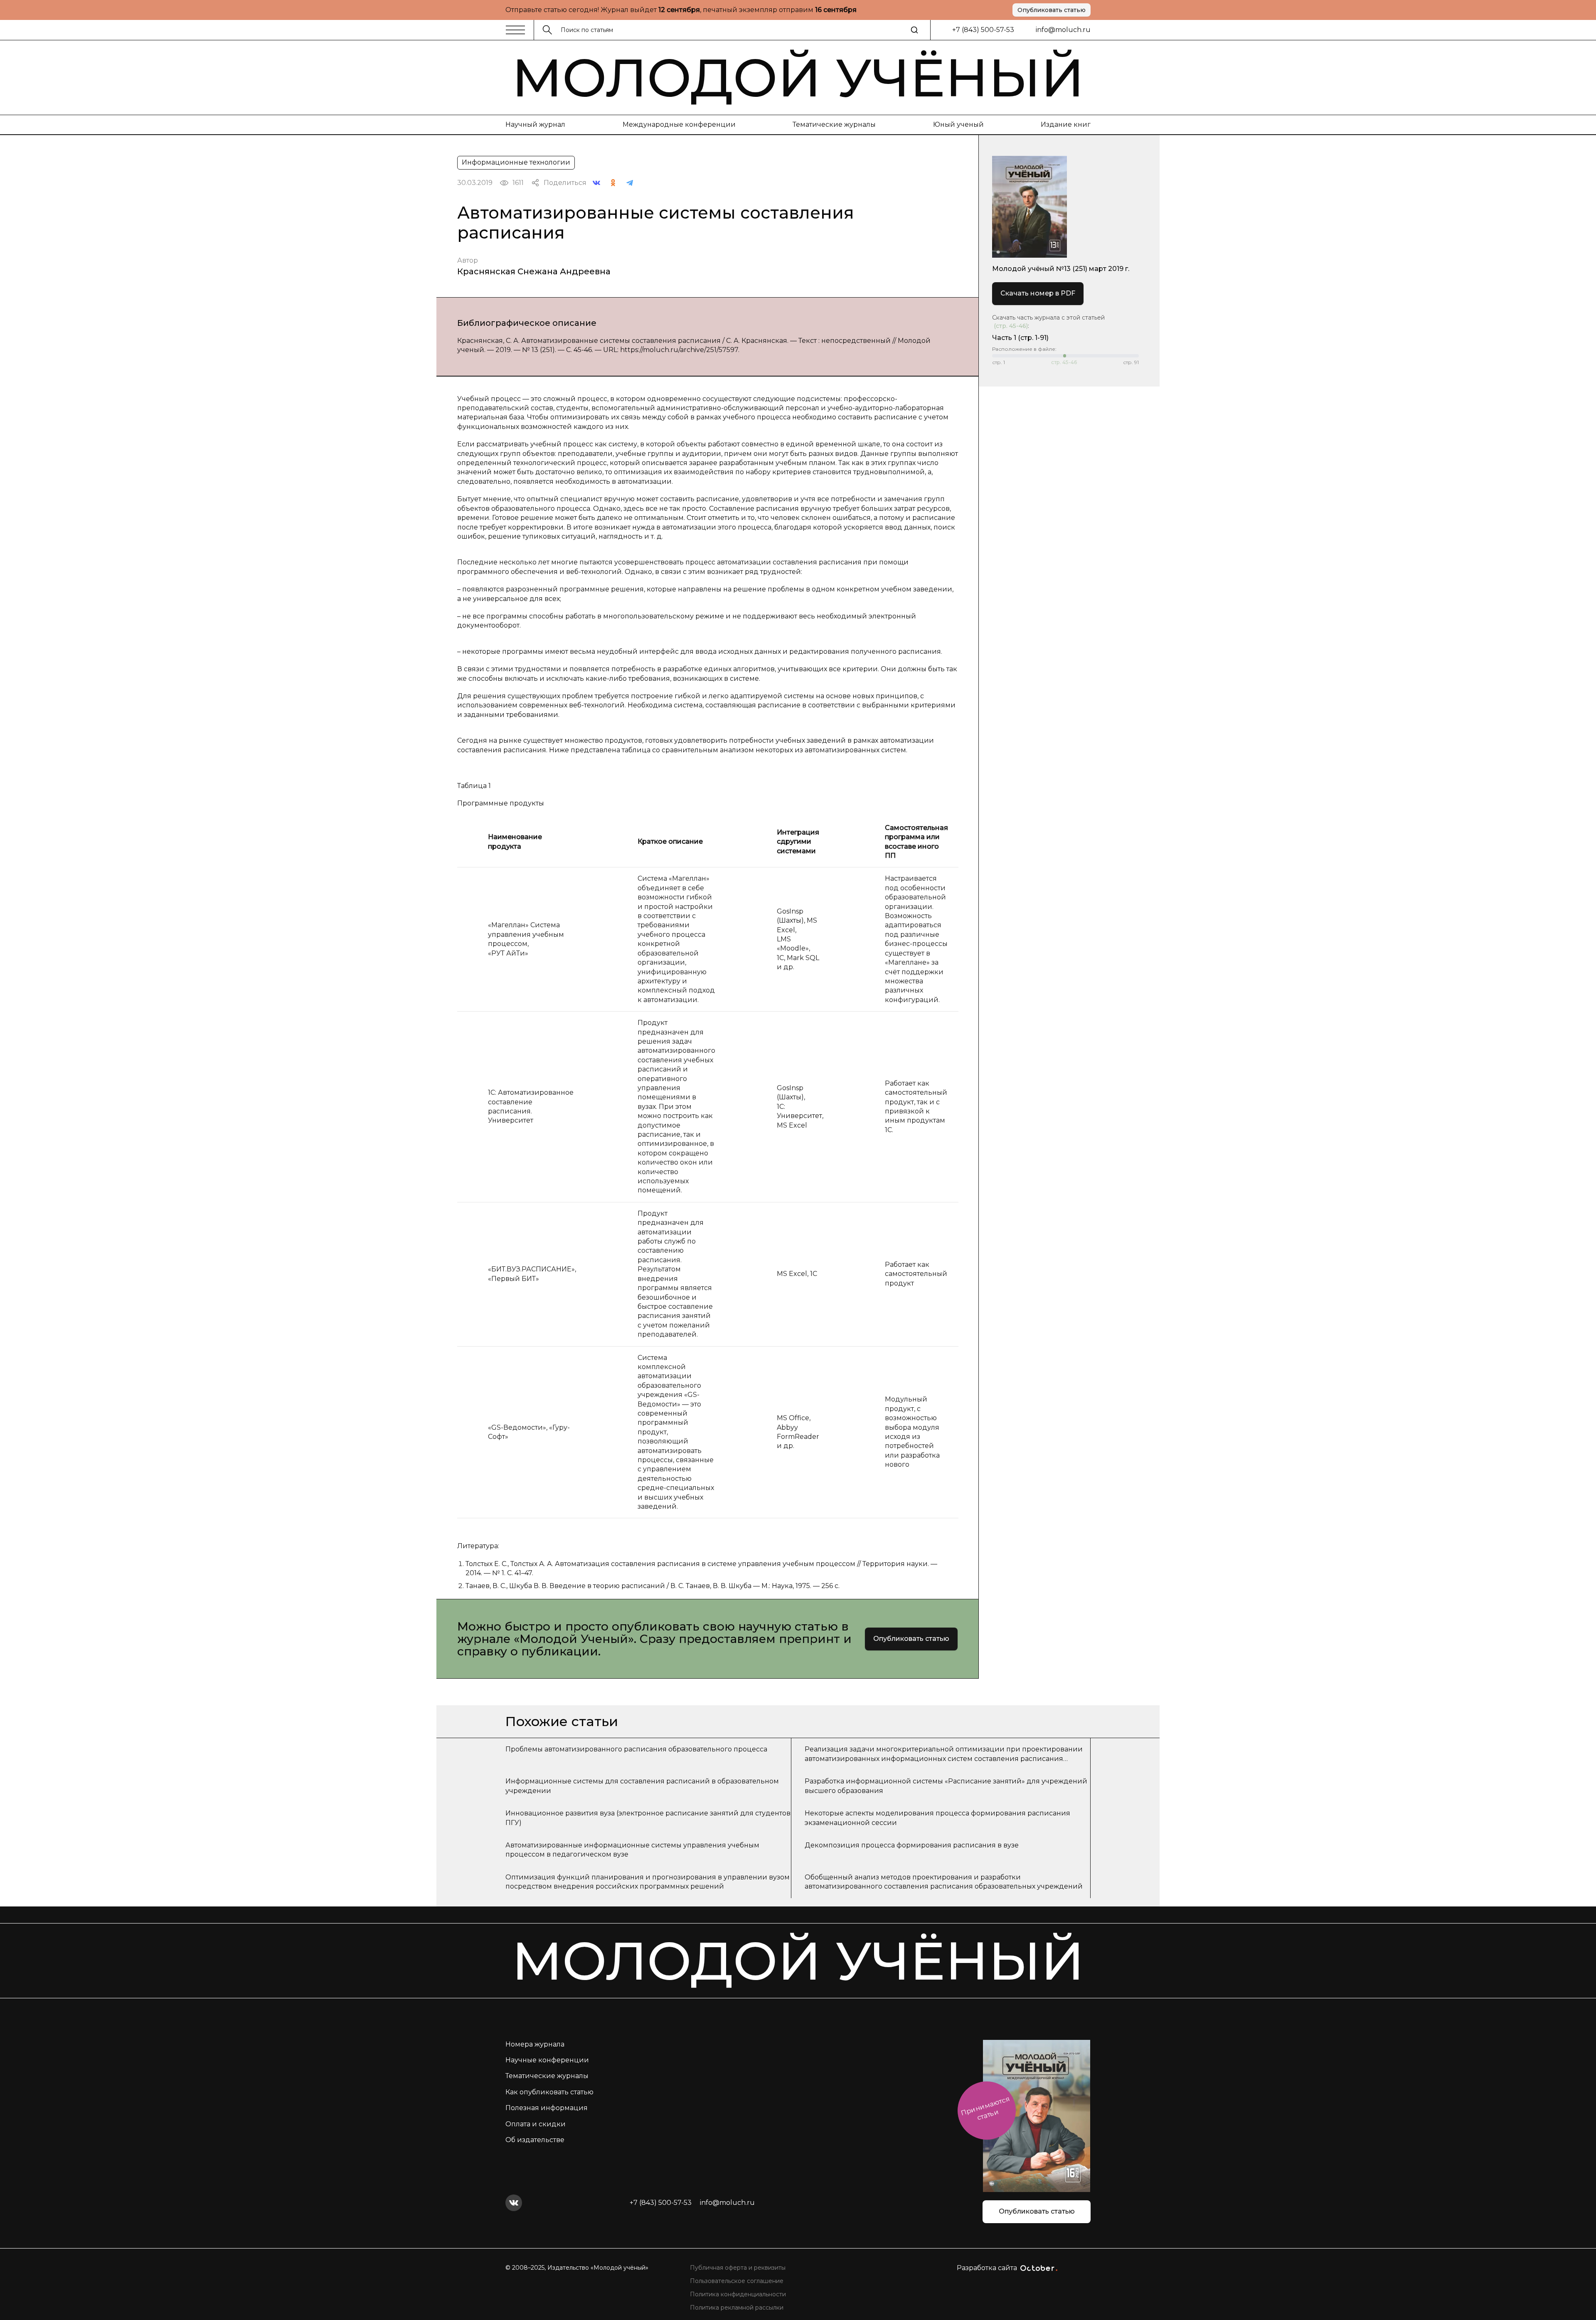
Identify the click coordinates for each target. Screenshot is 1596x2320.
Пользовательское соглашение (737, 2281)
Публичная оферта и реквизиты (738, 2268)
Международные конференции (679, 124)
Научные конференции (547, 2060)
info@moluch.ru (1063, 30)
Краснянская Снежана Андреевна (534, 271)
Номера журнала (535, 2044)
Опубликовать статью (1052, 10)
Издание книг (1066, 124)
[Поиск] (914, 30)
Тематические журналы (834, 124)
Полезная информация (547, 2108)
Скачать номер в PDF (1038, 293)
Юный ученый (958, 124)
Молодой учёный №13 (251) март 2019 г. (1061, 269)
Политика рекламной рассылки (737, 2308)
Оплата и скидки (536, 2124)
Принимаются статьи (985, 2108)
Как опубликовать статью (549, 2092)
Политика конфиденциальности (738, 2294)
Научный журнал (535, 124)
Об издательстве (535, 2140)
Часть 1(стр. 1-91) (1020, 338)
